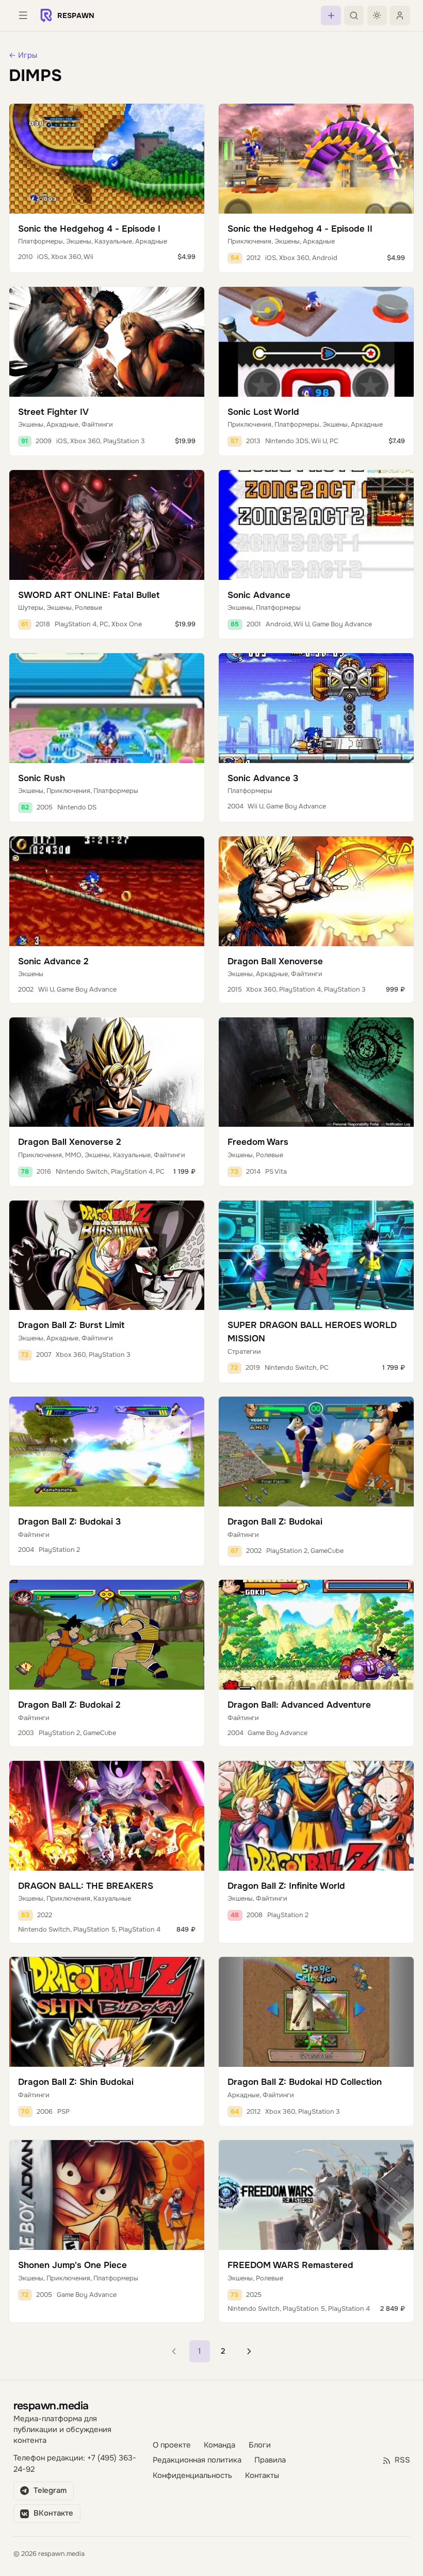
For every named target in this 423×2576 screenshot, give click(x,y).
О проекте (172, 2445)
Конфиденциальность (192, 2476)
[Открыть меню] (23, 15)
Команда (219, 2445)
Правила (270, 2460)
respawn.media (51, 2405)
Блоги (260, 2445)
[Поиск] (354, 15)
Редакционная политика (197, 2460)
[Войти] (400, 15)
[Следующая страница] (249, 2351)
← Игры (23, 55)
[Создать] (331, 15)
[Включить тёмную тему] (377, 15)
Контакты (262, 2476)
